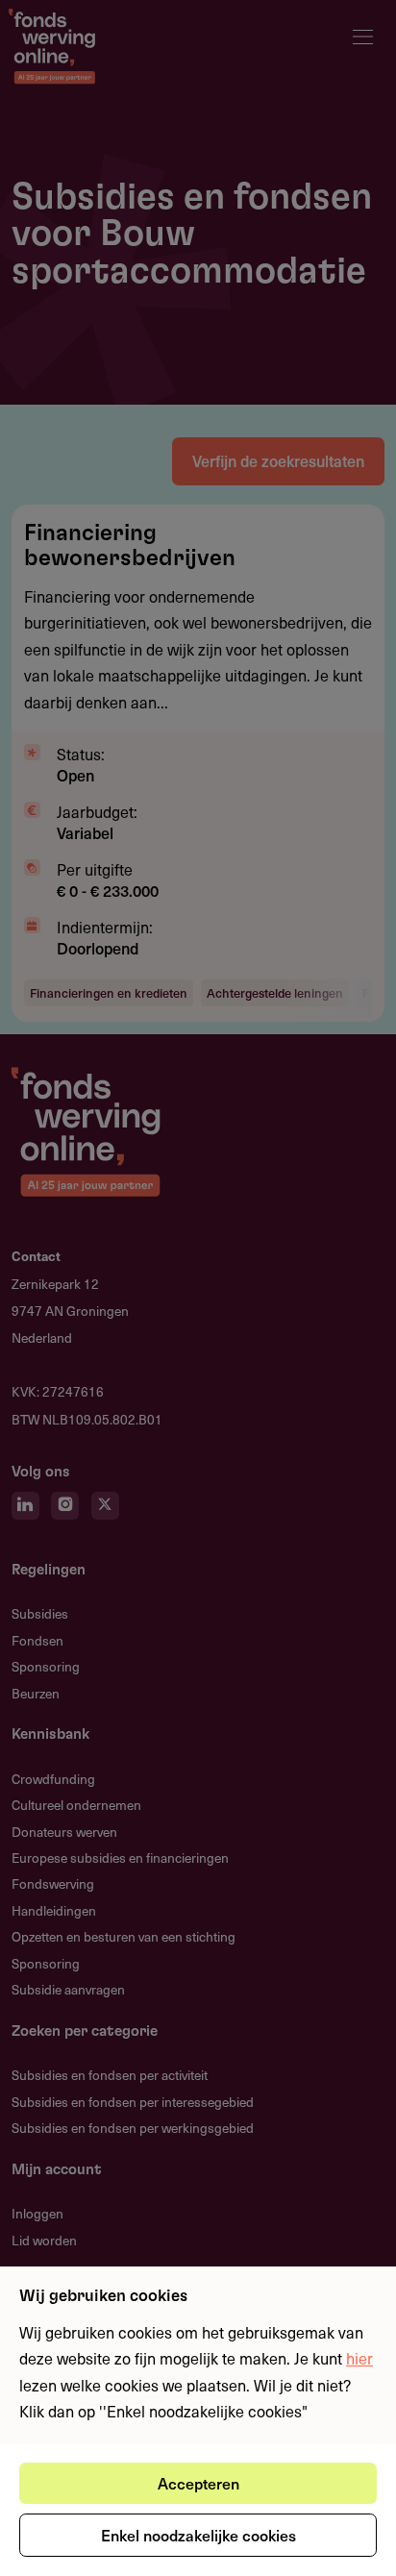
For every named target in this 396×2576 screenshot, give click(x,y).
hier (359, 2358)
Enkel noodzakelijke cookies (198, 2535)
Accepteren (198, 2483)
